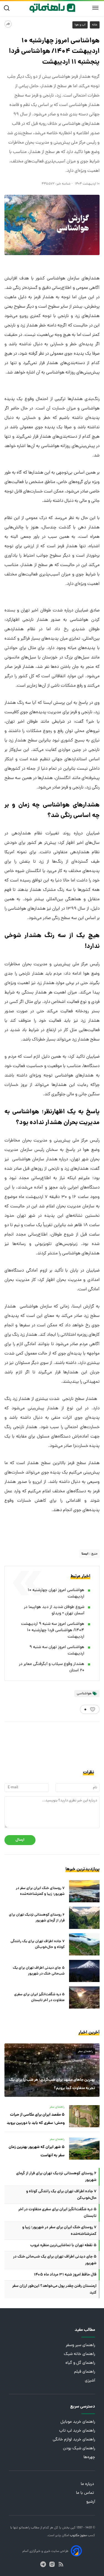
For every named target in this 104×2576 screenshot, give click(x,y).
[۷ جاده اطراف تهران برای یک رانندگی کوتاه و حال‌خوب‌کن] (84, 1944)
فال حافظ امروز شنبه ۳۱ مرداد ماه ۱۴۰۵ (65, 2275)
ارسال (20, 1840)
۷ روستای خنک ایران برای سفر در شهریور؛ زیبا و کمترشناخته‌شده (40, 1891)
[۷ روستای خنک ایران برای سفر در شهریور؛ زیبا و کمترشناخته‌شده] (84, 1891)
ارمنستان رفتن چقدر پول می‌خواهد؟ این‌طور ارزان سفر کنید (54, 2289)
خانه (95, 25)
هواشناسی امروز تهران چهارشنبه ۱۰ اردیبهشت (56, 1594)
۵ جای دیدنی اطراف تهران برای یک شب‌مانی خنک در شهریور (39, 1971)
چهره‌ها (89, 2457)
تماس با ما (86, 2493)
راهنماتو (24, 2528)
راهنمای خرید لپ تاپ (77, 2431)
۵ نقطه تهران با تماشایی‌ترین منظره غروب (63, 2245)
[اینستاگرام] (52, 2564)
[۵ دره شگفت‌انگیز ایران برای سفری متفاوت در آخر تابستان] (84, 1997)
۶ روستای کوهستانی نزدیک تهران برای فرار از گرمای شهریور (37, 1918)
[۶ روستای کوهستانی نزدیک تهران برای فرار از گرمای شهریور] (84, 1918)
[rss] (61, 2564)
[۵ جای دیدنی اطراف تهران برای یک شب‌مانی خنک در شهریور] (84, 1971)
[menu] (95, 8)
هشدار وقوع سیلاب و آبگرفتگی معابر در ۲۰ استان (52, 1667)
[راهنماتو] (52, 8)
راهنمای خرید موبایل (78, 2422)
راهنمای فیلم (85, 2372)
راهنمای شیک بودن (79, 2449)
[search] (8, 8)
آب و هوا (80, 25)
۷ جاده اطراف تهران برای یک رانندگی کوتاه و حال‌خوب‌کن (38, 1944)
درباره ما (88, 2484)
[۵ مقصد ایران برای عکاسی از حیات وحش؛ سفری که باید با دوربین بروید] (84, 2116)
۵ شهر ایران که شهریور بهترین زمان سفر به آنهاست (37, 2151)
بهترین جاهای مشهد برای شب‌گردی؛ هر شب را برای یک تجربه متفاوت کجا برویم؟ (52, 2084)
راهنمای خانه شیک (79, 2354)
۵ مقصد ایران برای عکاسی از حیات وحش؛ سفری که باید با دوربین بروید (36, 2119)
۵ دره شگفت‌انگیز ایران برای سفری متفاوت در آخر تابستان (39, 1997)
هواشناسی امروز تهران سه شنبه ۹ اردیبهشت (57, 1651)
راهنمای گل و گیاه (80, 2363)
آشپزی (90, 2381)
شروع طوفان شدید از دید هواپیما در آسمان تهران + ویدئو (54, 1610)
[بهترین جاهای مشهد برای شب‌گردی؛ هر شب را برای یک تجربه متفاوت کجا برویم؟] (52, 2070)
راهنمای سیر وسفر (80, 2345)
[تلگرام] (43, 2564)
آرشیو (91, 2502)
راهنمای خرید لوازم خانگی (74, 2440)
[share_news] (8, 24)
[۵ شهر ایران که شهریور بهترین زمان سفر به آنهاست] (84, 2149)
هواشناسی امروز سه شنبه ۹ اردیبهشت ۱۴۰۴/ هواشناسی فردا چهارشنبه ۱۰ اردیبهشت (53, 1631)
